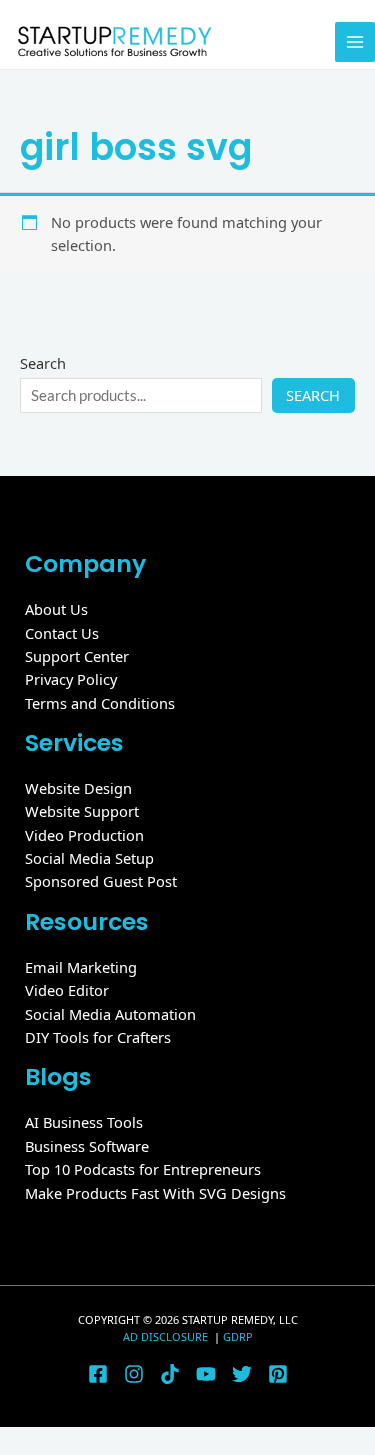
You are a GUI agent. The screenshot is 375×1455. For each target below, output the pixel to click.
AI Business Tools (84, 1122)
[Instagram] (134, 1374)
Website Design (78, 788)
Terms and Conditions (100, 703)
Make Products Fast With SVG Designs (155, 1193)
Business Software (87, 1146)
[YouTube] (206, 1374)
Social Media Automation (110, 1014)
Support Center (77, 656)
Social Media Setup (89, 858)
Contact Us (62, 633)
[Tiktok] (170, 1374)
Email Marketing (81, 967)
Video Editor (67, 990)
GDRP (238, 1336)
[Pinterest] (278, 1374)
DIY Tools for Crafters (98, 1037)
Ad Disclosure (167, 1336)
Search (43, 363)
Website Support (82, 811)
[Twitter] (242, 1374)
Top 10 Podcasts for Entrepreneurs (143, 1169)
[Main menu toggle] (355, 42)
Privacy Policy (71, 679)
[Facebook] (98, 1374)
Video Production (84, 835)
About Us (56, 609)
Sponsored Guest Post (101, 881)
